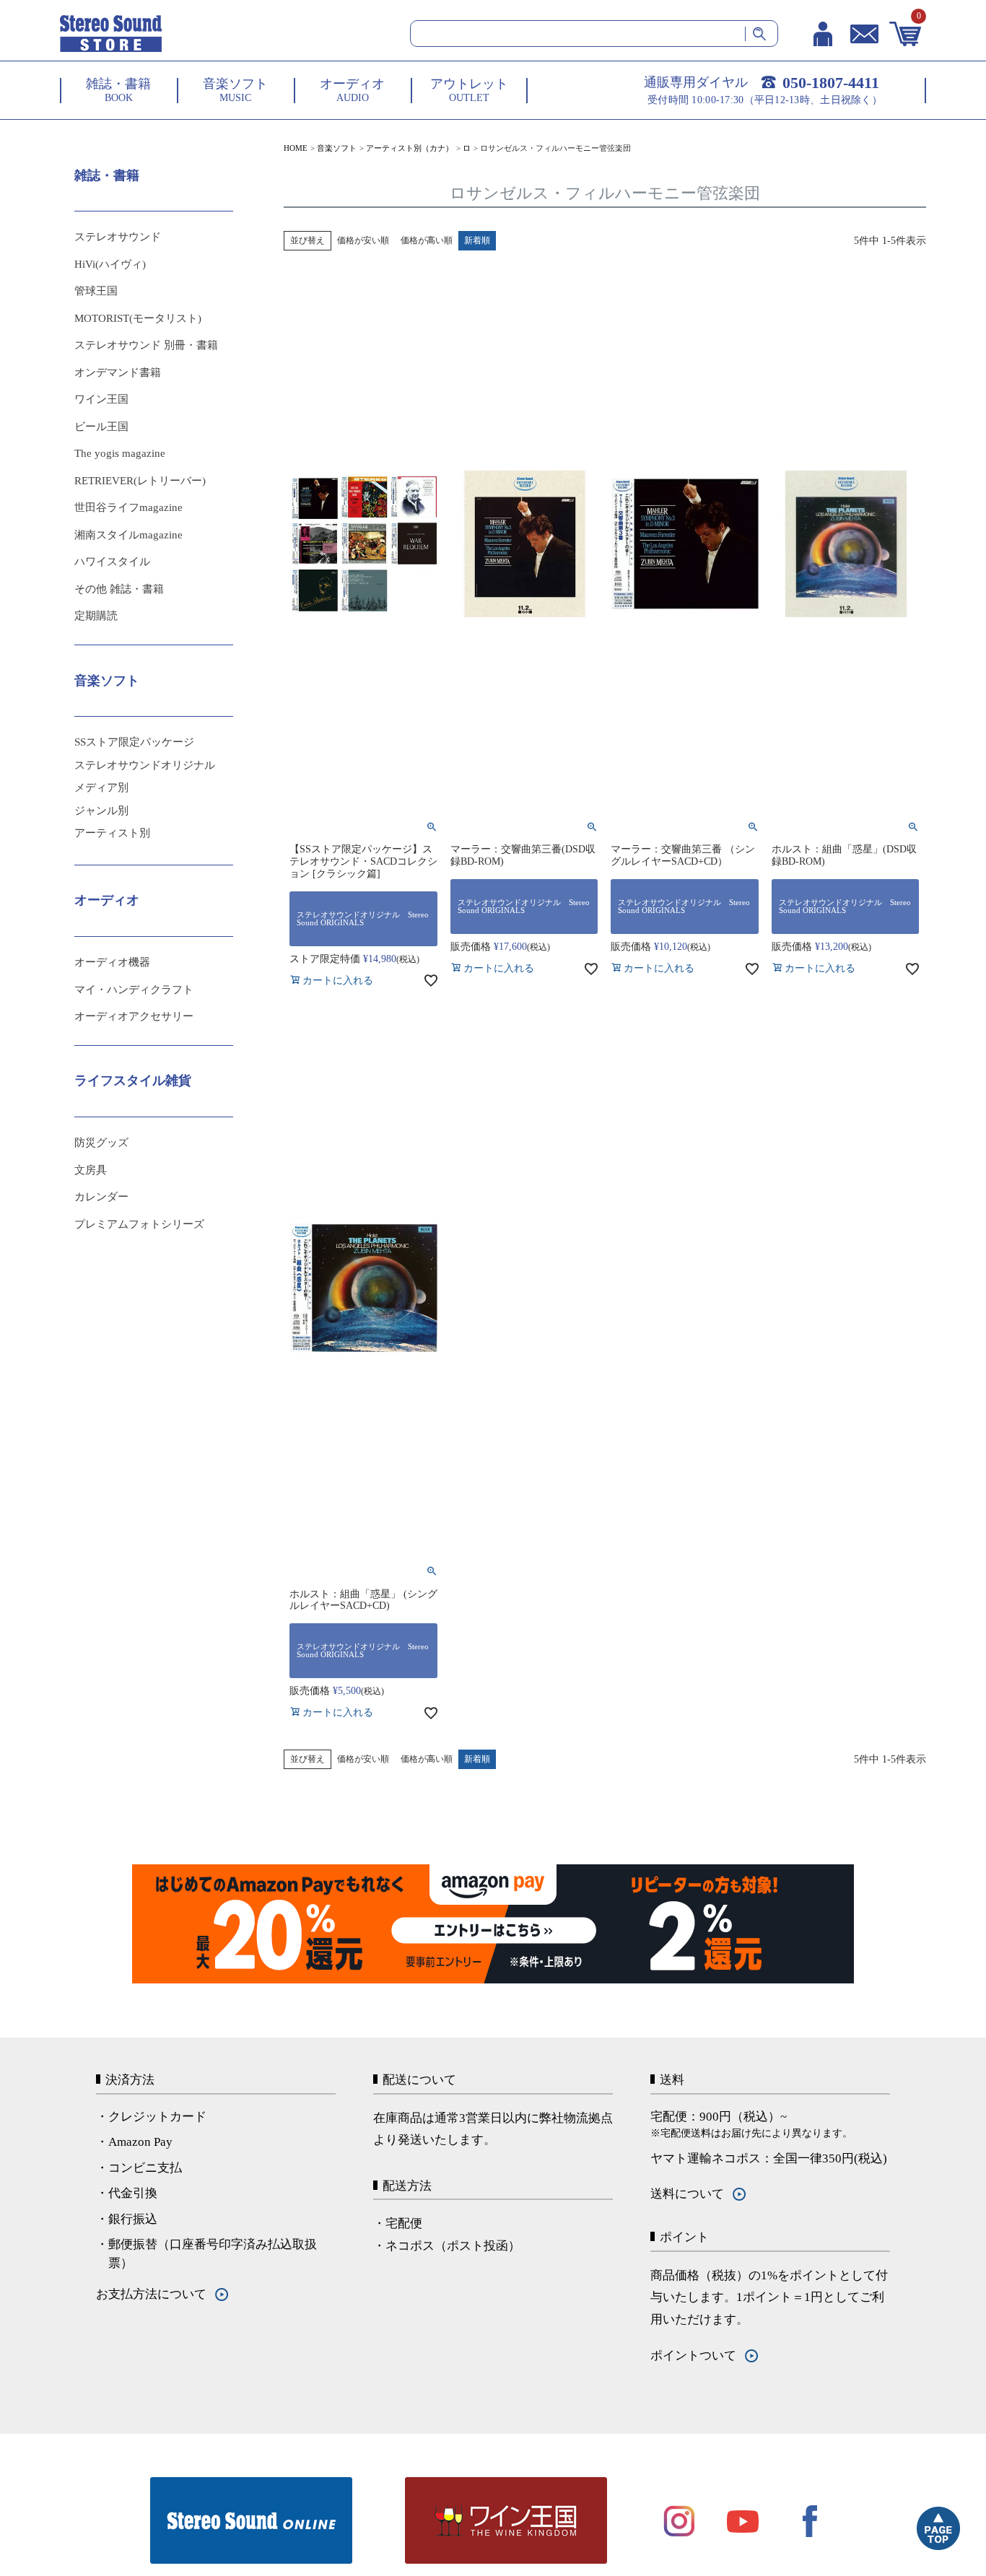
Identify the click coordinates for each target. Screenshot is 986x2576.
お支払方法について (151, 2294)
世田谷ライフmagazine (128, 507)
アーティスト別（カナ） (410, 148)
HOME (296, 148)
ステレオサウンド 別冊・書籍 (146, 345)
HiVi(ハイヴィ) (110, 264)
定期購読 (96, 616)
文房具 (91, 1170)
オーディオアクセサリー (134, 1016)
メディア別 (101, 787)
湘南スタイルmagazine (128, 535)
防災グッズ (101, 1143)
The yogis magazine (120, 453)
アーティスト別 (112, 833)
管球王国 (96, 291)
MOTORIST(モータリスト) (138, 318)
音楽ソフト (337, 148)
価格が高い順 (427, 240)
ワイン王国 (101, 399)
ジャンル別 (101, 811)
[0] (906, 34)
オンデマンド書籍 (118, 372)
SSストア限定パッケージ (134, 742)
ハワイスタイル (112, 562)
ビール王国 (101, 427)
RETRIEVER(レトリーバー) (140, 481)
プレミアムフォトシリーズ (139, 1224)
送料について (687, 2194)
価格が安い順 (363, 240)
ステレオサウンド (118, 237)
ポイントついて (693, 2355)
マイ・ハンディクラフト (134, 990)
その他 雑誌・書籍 (119, 589)
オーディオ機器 (112, 962)
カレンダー (101, 1197)
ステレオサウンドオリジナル (145, 765)
